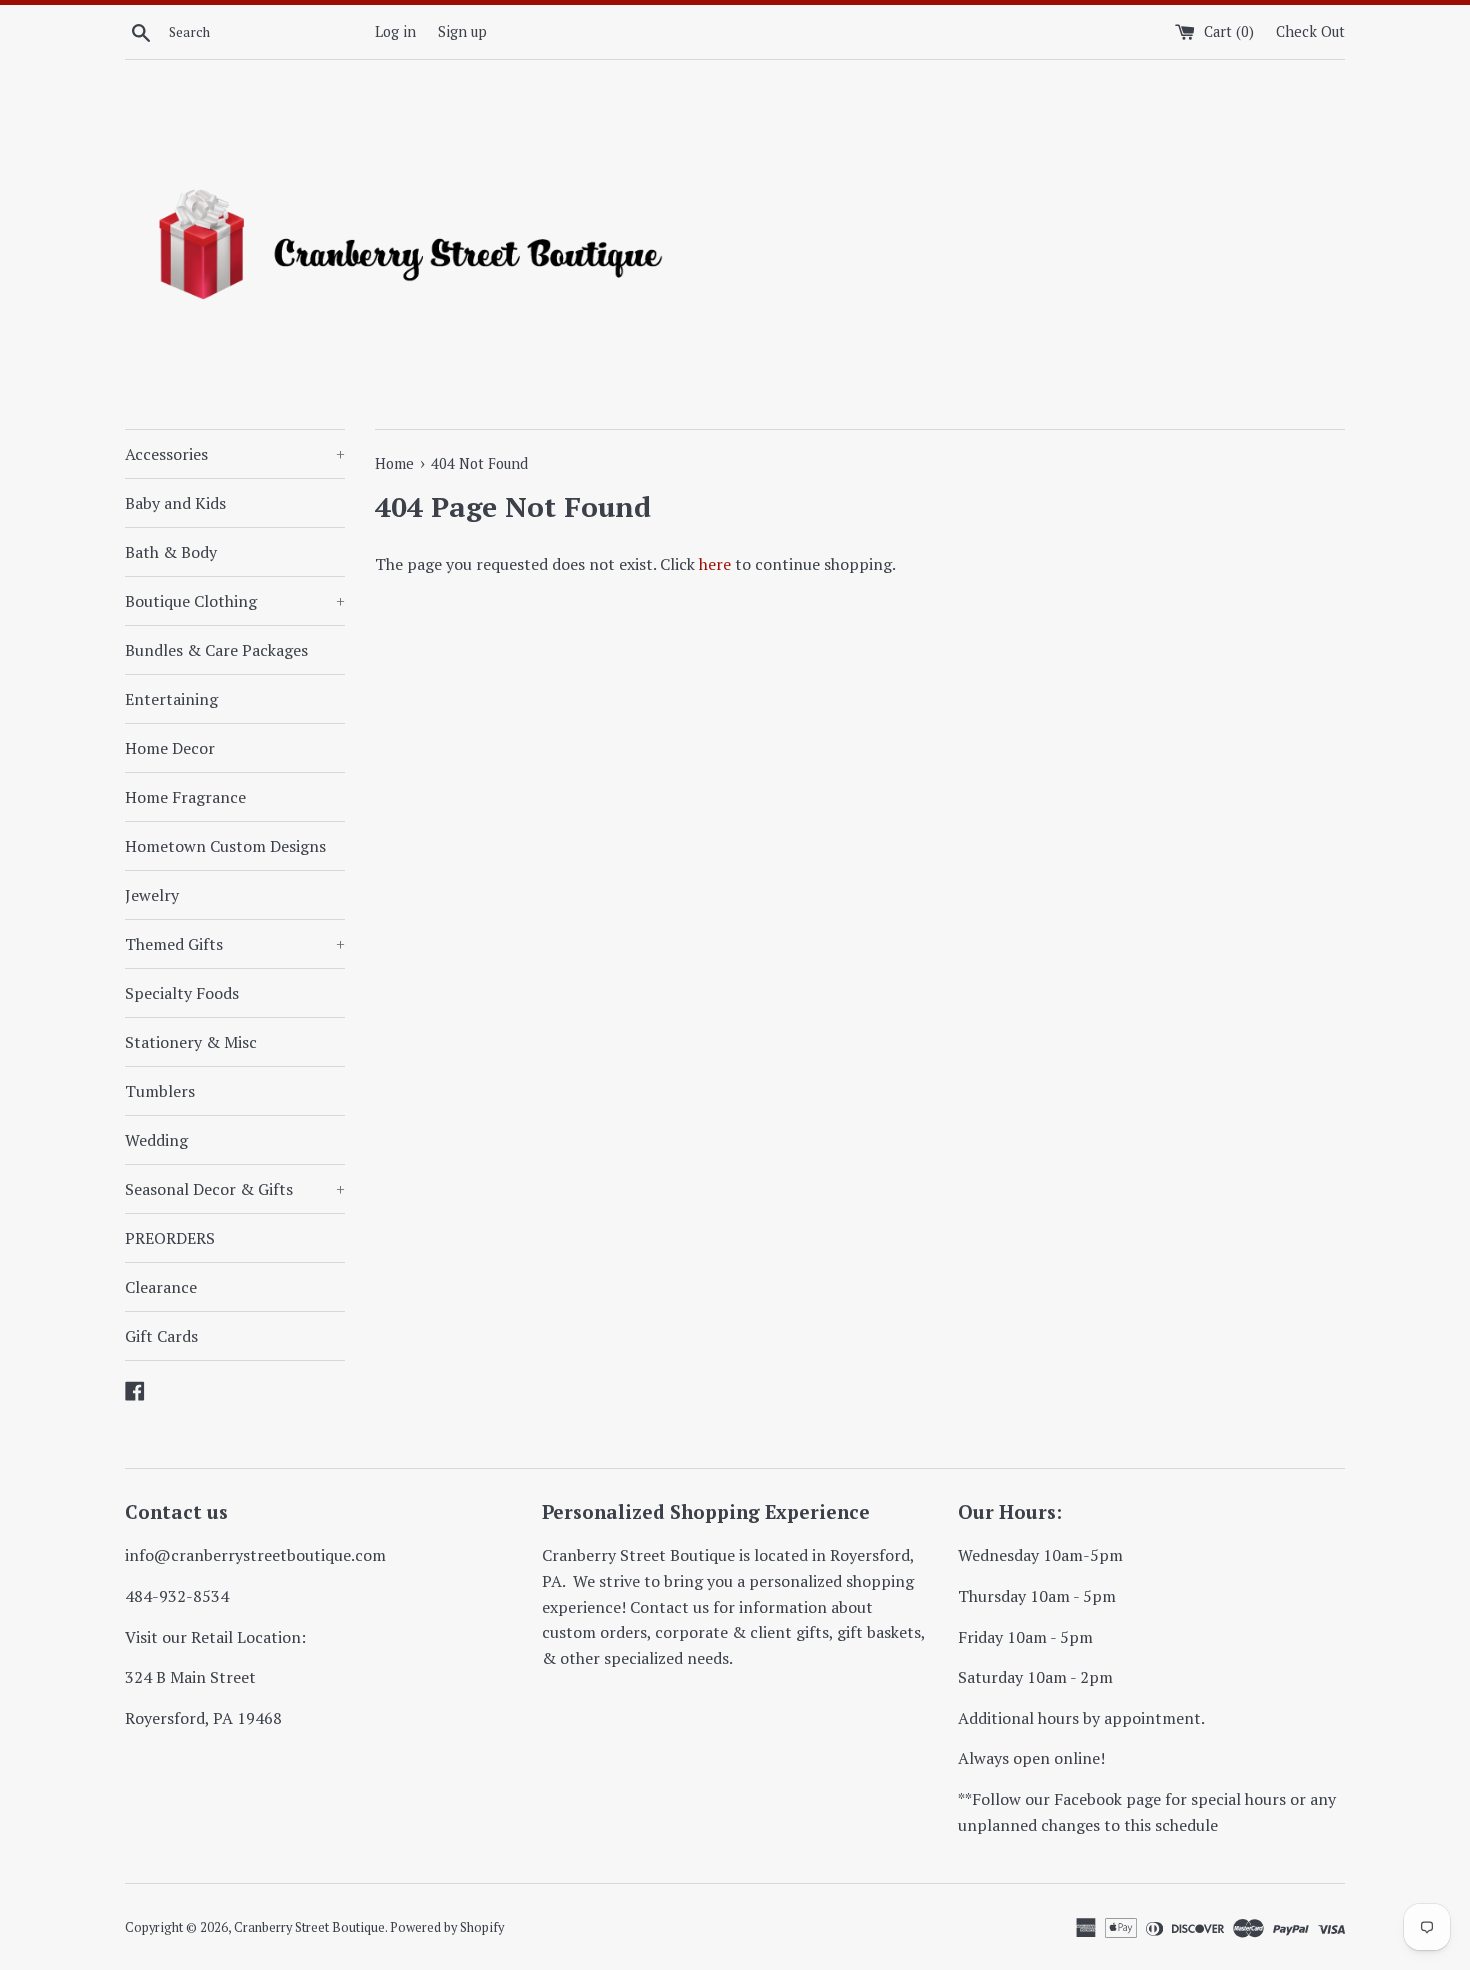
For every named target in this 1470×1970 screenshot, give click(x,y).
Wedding (156, 1140)
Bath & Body (171, 552)
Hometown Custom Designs (225, 846)
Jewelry (152, 895)
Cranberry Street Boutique (309, 1927)
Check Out (1310, 31)
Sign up (462, 31)
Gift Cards (161, 1336)
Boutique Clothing (235, 601)
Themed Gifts (235, 944)
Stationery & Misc (191, 1042)
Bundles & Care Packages (216, 650)
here (715, 564)
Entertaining (171, 699)
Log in (395, 31)
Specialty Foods (182, 993)
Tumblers (160, 1091)
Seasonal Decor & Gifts (235, 1189)
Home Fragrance (185, 797)
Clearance (161, 1287)
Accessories (235, 454)
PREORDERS (170, 1238)
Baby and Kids (175, 503)
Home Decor (170, 748)
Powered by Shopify (447, 1927)
